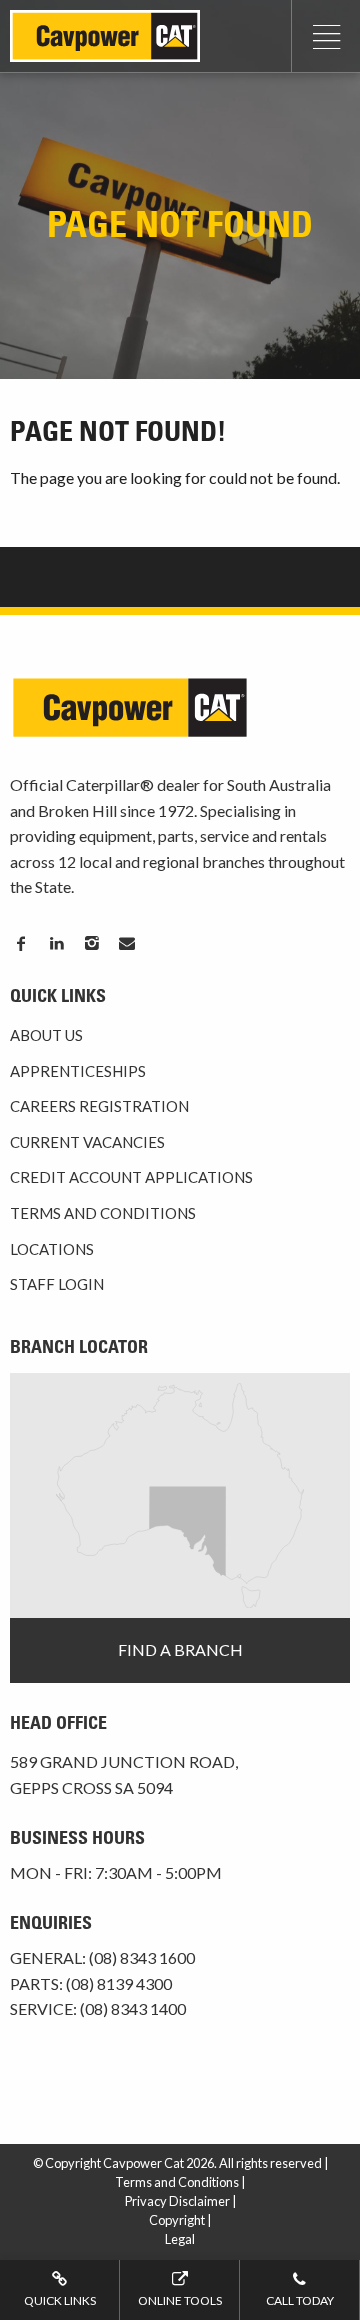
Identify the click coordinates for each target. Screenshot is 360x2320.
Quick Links (60, 2300)
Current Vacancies (87, 1142)
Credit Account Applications (131, 1177)
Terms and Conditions (103, 1213)
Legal (180, 2239)
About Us (46, 1035)
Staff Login (57, 1284)
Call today (300, 2300)
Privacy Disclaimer (177, 2201)
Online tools (180, 2300)
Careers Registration (99, 1106)
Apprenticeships (78, 1071)
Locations (52, 1249)
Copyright (177, 2220)
